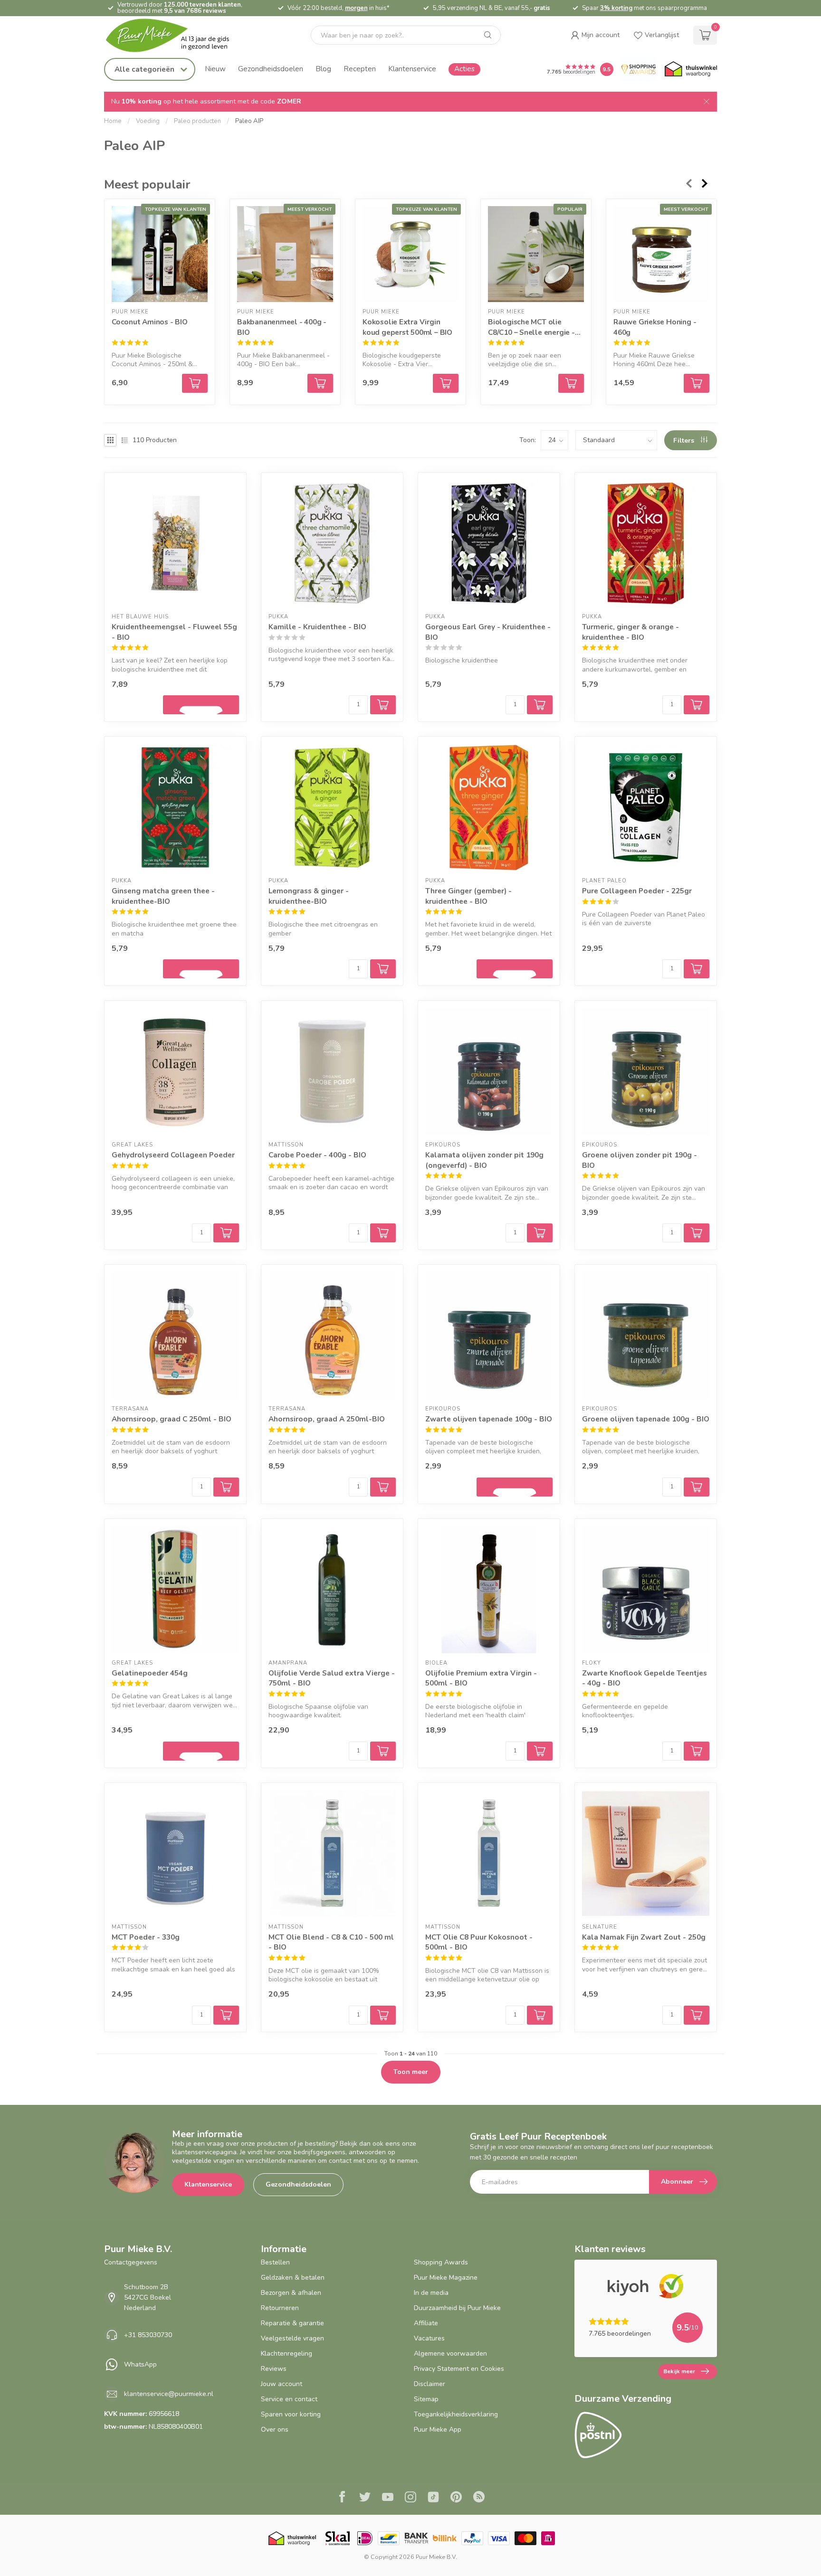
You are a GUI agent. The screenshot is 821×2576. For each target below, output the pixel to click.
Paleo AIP (249, 121)
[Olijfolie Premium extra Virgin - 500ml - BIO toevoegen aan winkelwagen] (540, 1751)
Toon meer (411, 2072)
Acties (464, 69)
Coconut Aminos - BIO (150, 322)
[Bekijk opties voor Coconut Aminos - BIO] (195, 383)
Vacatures (429, 2338)
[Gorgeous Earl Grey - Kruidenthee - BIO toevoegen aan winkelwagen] (540, 705)
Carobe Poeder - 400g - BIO (317, 1155)
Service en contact (289, 2399)
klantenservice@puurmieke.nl (169, 2394)
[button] (595, 35)
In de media (431, 2293)
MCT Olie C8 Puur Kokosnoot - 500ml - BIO (479, 1942)
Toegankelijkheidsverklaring (456, 2414)
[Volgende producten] (705, 183)
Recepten (360, 69)
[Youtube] (388, 2498)
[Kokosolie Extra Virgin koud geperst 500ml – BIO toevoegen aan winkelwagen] (446, 383)
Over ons (275, 2429)
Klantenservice (412, 69)
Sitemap (426, 2399)
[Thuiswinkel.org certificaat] (691, 69)
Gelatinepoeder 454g (150, 1673)
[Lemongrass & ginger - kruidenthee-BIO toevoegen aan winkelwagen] (383, 969)
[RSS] (479, 2498)
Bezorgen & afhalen (291, 2293)
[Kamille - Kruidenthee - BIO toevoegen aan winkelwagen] (383, 705)
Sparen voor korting (291, 2414)
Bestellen (275, 2262)
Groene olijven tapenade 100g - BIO (646, 1419)
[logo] (175, 35)
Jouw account (282, 2384)
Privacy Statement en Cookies (459, 2369)
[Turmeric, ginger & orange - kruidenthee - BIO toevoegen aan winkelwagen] (697, 705)
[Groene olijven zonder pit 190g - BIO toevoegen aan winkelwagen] (697, 1233)
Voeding (148, 121)
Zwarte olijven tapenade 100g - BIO (489, 1419)
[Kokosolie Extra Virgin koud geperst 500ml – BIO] (410, 254)
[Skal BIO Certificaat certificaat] (338, 2538)
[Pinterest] (456, 2498)
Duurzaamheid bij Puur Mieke (457, 2308)
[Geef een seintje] (201, 705)
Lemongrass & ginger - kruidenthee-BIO (309, 896)
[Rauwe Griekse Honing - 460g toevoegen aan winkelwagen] (697, 383)
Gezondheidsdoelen (271, 69)
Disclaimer (430, 2384)
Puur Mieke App (438, 2429)
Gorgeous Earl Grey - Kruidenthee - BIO (488, 632)
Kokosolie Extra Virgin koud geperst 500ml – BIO (407, 327)
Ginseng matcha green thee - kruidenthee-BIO (163, 896)
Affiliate (426, 2323)
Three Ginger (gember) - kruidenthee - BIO (468, 896)
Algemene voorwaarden (450, 2353)
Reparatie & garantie (292, 2323)
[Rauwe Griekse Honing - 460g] (661, 254)
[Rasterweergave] (110, 440)
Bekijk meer (679, 2371)
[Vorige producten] (688, 183)
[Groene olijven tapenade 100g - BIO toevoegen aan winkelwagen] (697, 1487)
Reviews (274, 2369)
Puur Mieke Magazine (446, 2278)
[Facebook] (342, 2498)
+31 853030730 (148, 2335)
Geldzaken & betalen (293, 2278)
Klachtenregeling (286, 2353)
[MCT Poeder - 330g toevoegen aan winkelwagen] (226, 2015)
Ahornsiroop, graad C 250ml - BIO (172, 1419)
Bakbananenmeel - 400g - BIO (282, 327)
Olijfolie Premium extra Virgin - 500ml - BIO (481, 1678)
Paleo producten (197, 121)
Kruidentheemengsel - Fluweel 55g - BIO (174, 632)
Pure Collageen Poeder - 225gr (637, 891)
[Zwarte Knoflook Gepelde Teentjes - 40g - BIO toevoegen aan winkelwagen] (697, 1751)
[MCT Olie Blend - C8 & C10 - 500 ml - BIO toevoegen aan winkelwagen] (383, 2015)
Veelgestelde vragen (292, 2338)
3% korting (616, 8)
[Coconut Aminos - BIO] (160, 254)
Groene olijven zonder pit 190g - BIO (640, 1160)
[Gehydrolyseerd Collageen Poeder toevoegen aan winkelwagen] (226, 1233)
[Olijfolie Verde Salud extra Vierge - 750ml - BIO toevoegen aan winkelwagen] (383, 1751)
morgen (356, 8)
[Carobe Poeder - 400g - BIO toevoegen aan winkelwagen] (383, 1233)
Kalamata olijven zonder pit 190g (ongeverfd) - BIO (484, 1160)
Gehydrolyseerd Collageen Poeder (173, 1155)
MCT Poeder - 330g (146, 1937)
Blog (323, 69)
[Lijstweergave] (124, 440)
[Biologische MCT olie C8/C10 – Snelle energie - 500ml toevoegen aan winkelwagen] (571, 383)
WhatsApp (140, 2364)
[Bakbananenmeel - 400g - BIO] (285, 254)
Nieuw (215, 69)
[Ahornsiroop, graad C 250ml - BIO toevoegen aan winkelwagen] (226, 1487)
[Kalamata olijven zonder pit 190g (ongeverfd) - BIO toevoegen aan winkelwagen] (540, 1233)
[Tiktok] (433, 2498)
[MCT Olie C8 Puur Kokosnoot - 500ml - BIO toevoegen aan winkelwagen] (540, 2015)
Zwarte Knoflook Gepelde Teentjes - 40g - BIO (644, 1678)
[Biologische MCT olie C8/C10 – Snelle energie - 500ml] (536, 254)
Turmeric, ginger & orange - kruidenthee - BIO (630, 632)
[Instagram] (410, 2498)
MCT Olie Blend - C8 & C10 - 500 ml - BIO (331, 1942)
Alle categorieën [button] (145, 69)
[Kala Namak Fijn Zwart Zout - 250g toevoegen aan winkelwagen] (697, 2015)
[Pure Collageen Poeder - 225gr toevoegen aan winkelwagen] (697, 969)
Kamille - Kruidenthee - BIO (317, 627)
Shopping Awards (441, 2262)
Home (113, 121)
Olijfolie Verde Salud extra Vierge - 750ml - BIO (332, 1678)
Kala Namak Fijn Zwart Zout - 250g (644, 1937)
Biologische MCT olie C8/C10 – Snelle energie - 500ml (531, 327)
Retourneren (280, 2308)
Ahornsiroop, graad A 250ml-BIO (327, 1419)
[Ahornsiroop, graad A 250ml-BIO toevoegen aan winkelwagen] (383, 1487)
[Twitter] (365, 2498)
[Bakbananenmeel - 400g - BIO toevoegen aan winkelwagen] (320, 383)
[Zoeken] (488, 35)
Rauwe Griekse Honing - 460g (655, 327)
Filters (685, 440)
